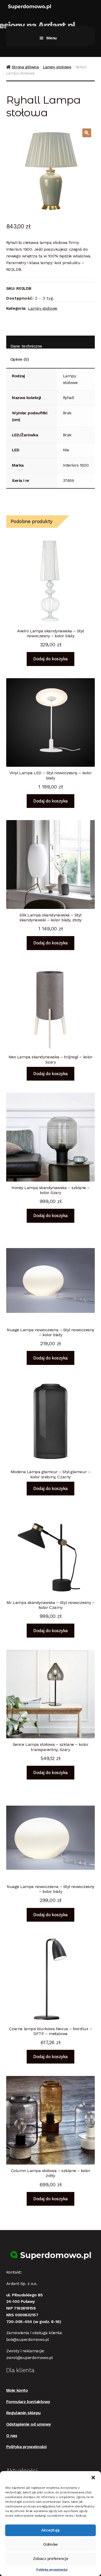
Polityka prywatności (52, 2570)
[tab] (51, 342)
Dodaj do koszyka (50, 659)
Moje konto (17, 2390)
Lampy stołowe (57, 67)
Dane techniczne (26, 346)
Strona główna (25, 67)
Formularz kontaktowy (28, 2402)
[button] (93, 2478)
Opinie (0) (20, 359)
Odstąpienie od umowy (29, 2424)
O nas (12, 2436)
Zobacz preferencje (51, 2559)
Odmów (51, 2544)
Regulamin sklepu (23, 2413)
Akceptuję (50, 2530)
